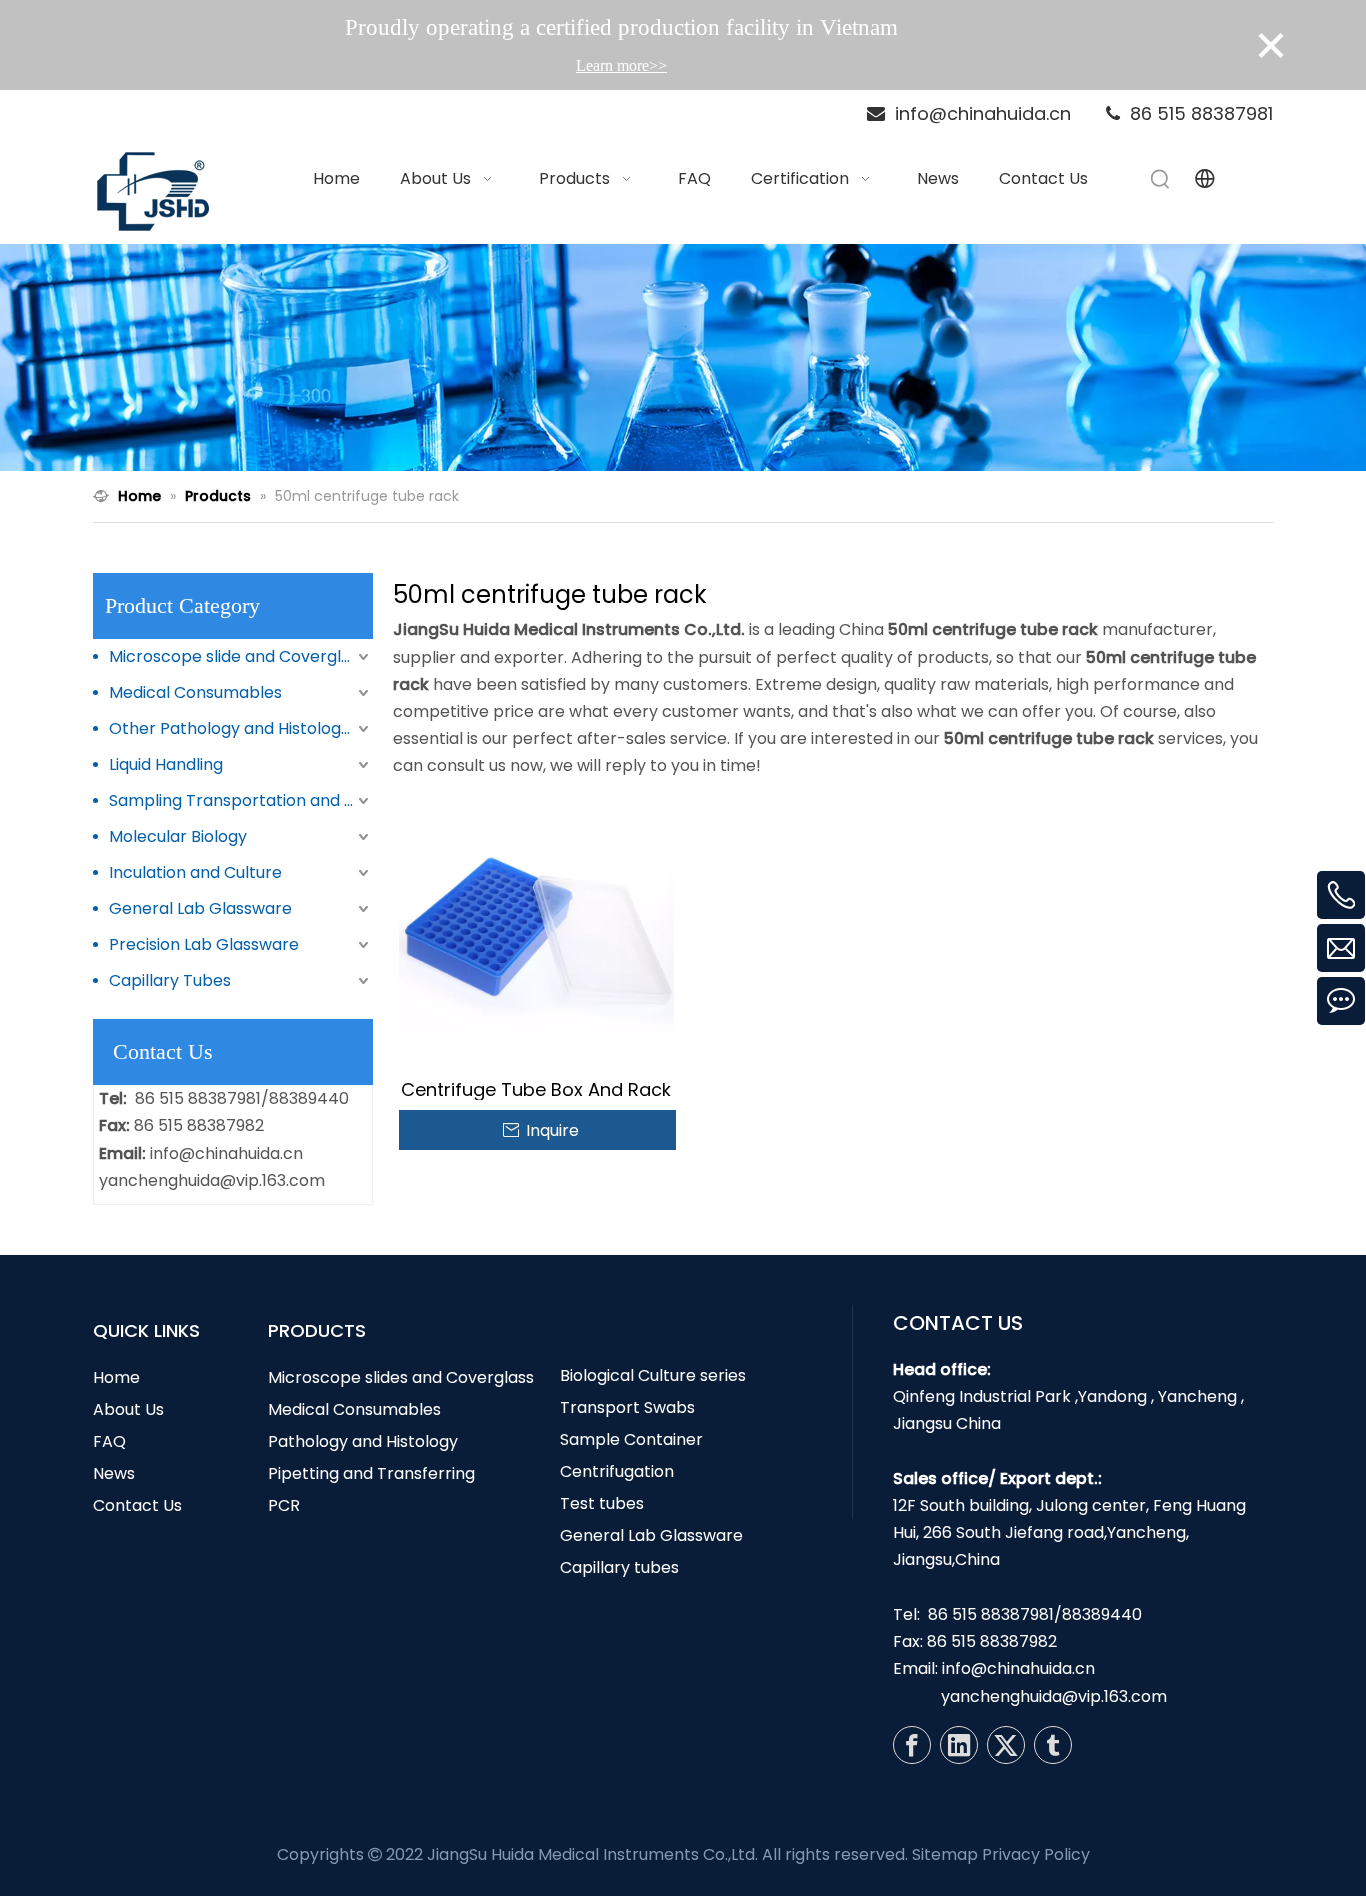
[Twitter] (1006, 1745)
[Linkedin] (959, 1745)
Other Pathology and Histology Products (241, 728)
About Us (128, 1409)
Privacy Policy (1036, 1854)
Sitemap (945, 1854)
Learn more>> (621, 65)
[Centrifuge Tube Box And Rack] (536, 931)
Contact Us (137, 1505)
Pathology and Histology (363, 1441)
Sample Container (631, 1439)
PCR (284, 1505)
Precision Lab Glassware (204, 944)
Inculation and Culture (195, 872)
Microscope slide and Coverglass (238, 656)
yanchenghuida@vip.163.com (212, 1180)
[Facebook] (912, 1745)
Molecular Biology (178, 836)
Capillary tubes (619, 1567)
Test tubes (602, 1503)
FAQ (109, 1441)
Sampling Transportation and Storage (241, 800)
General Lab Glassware (200, 908)
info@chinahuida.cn (226, 1153)
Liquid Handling (166, 764)
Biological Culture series (653, 1375)
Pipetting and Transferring (371, 1473)
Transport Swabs (627, 1407)
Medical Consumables (195, 692)
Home (116, 1377)
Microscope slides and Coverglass (401, 1377)
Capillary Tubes (170, 980)
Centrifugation (617, 1471)
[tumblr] (1053, 1745)
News (114, 1473)
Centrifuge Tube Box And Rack (536, 1090)
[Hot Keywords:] (1161, 179)
